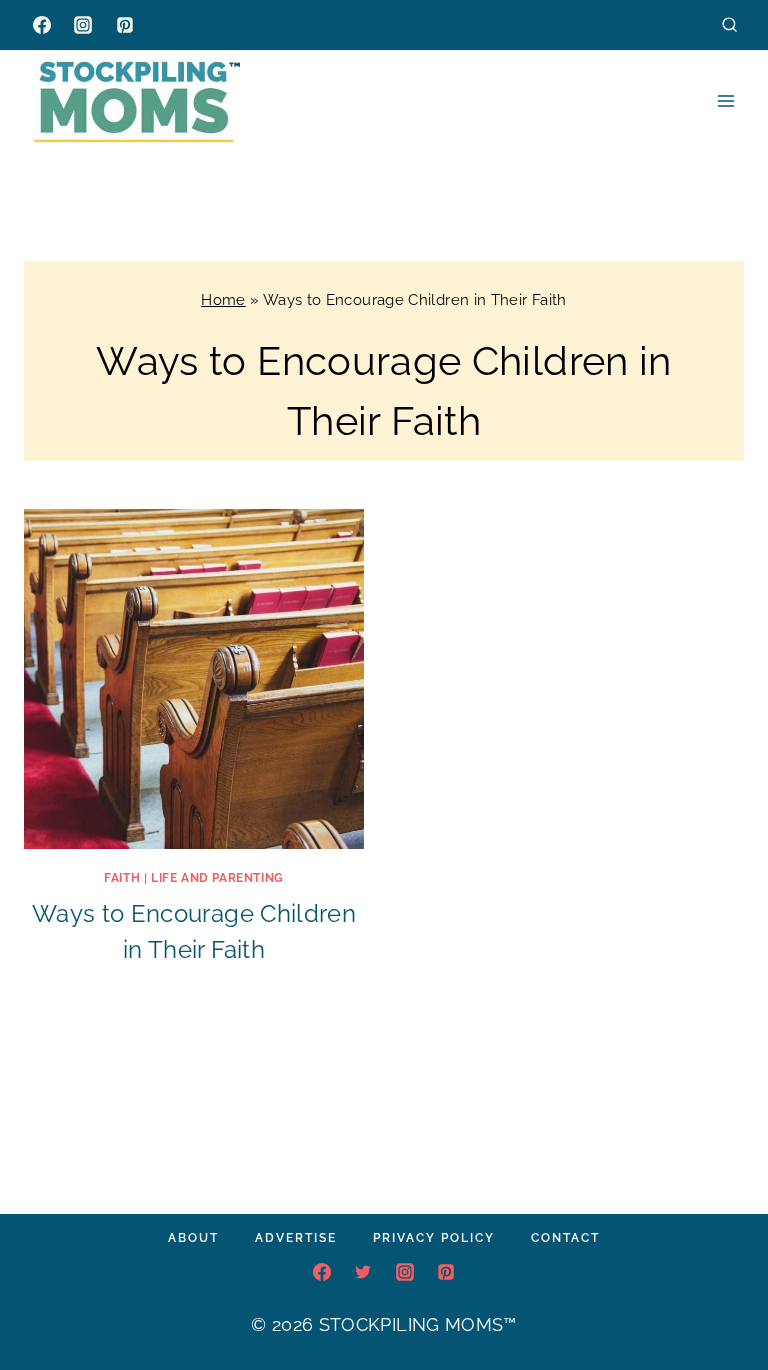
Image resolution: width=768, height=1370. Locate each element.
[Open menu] (725, 100)
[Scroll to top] (722, 1294)
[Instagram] (83, 25)
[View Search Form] (729, 24)
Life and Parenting (217, 878)
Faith (122, 878)
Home (223, 300)
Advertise (296, 1238)
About (193, 1238)
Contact (565, 1238)
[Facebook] (42, 25)
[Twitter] (363, 1272)
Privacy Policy (434, 1238)
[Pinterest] (125, 25)
